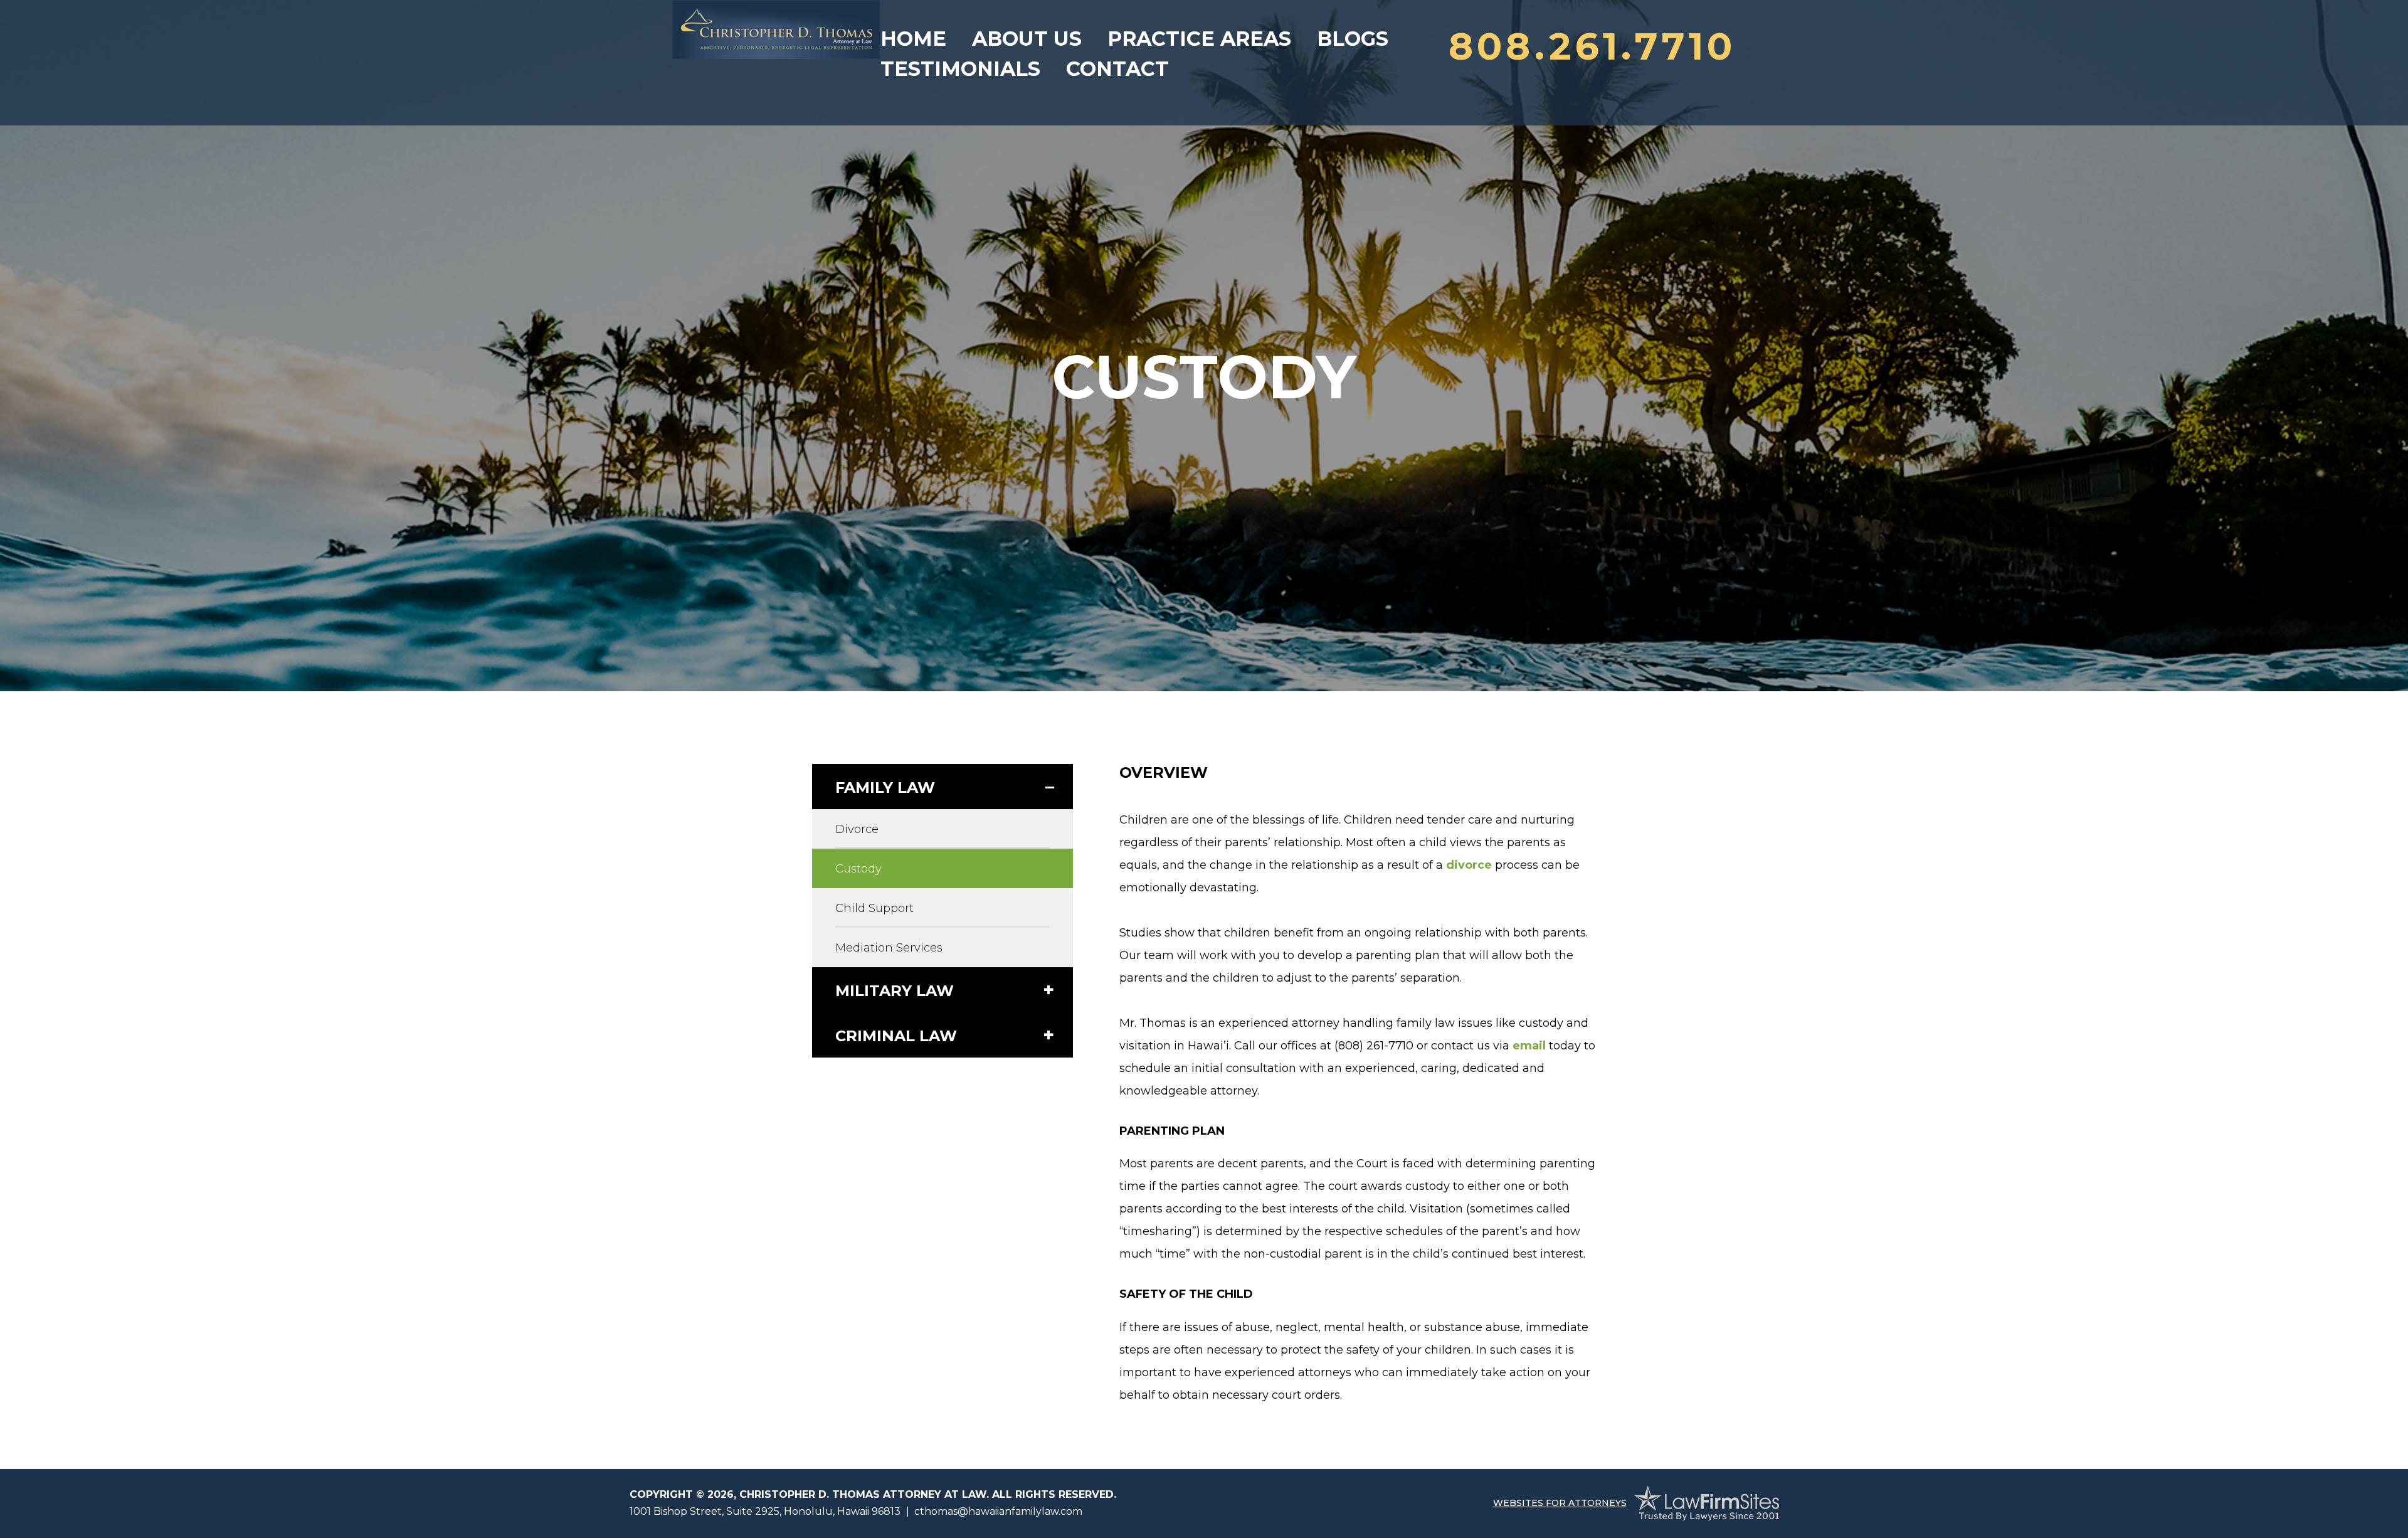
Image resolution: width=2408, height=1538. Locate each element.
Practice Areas (1199, 39)
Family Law (885, 788)
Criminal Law (896, 1036)
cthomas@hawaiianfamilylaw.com (998, 1511)
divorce (1469, 865)
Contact (1117, 69)
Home (913, 39)
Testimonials (960, 69)
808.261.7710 (1592, 46)
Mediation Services (889, 948)
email (1529, 1046)
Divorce (857, 829)
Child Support (874, 908)
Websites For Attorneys (1560, 1503)
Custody (858, 869)
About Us (1027, 39)
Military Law (895, 991)
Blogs (1353, 39)
